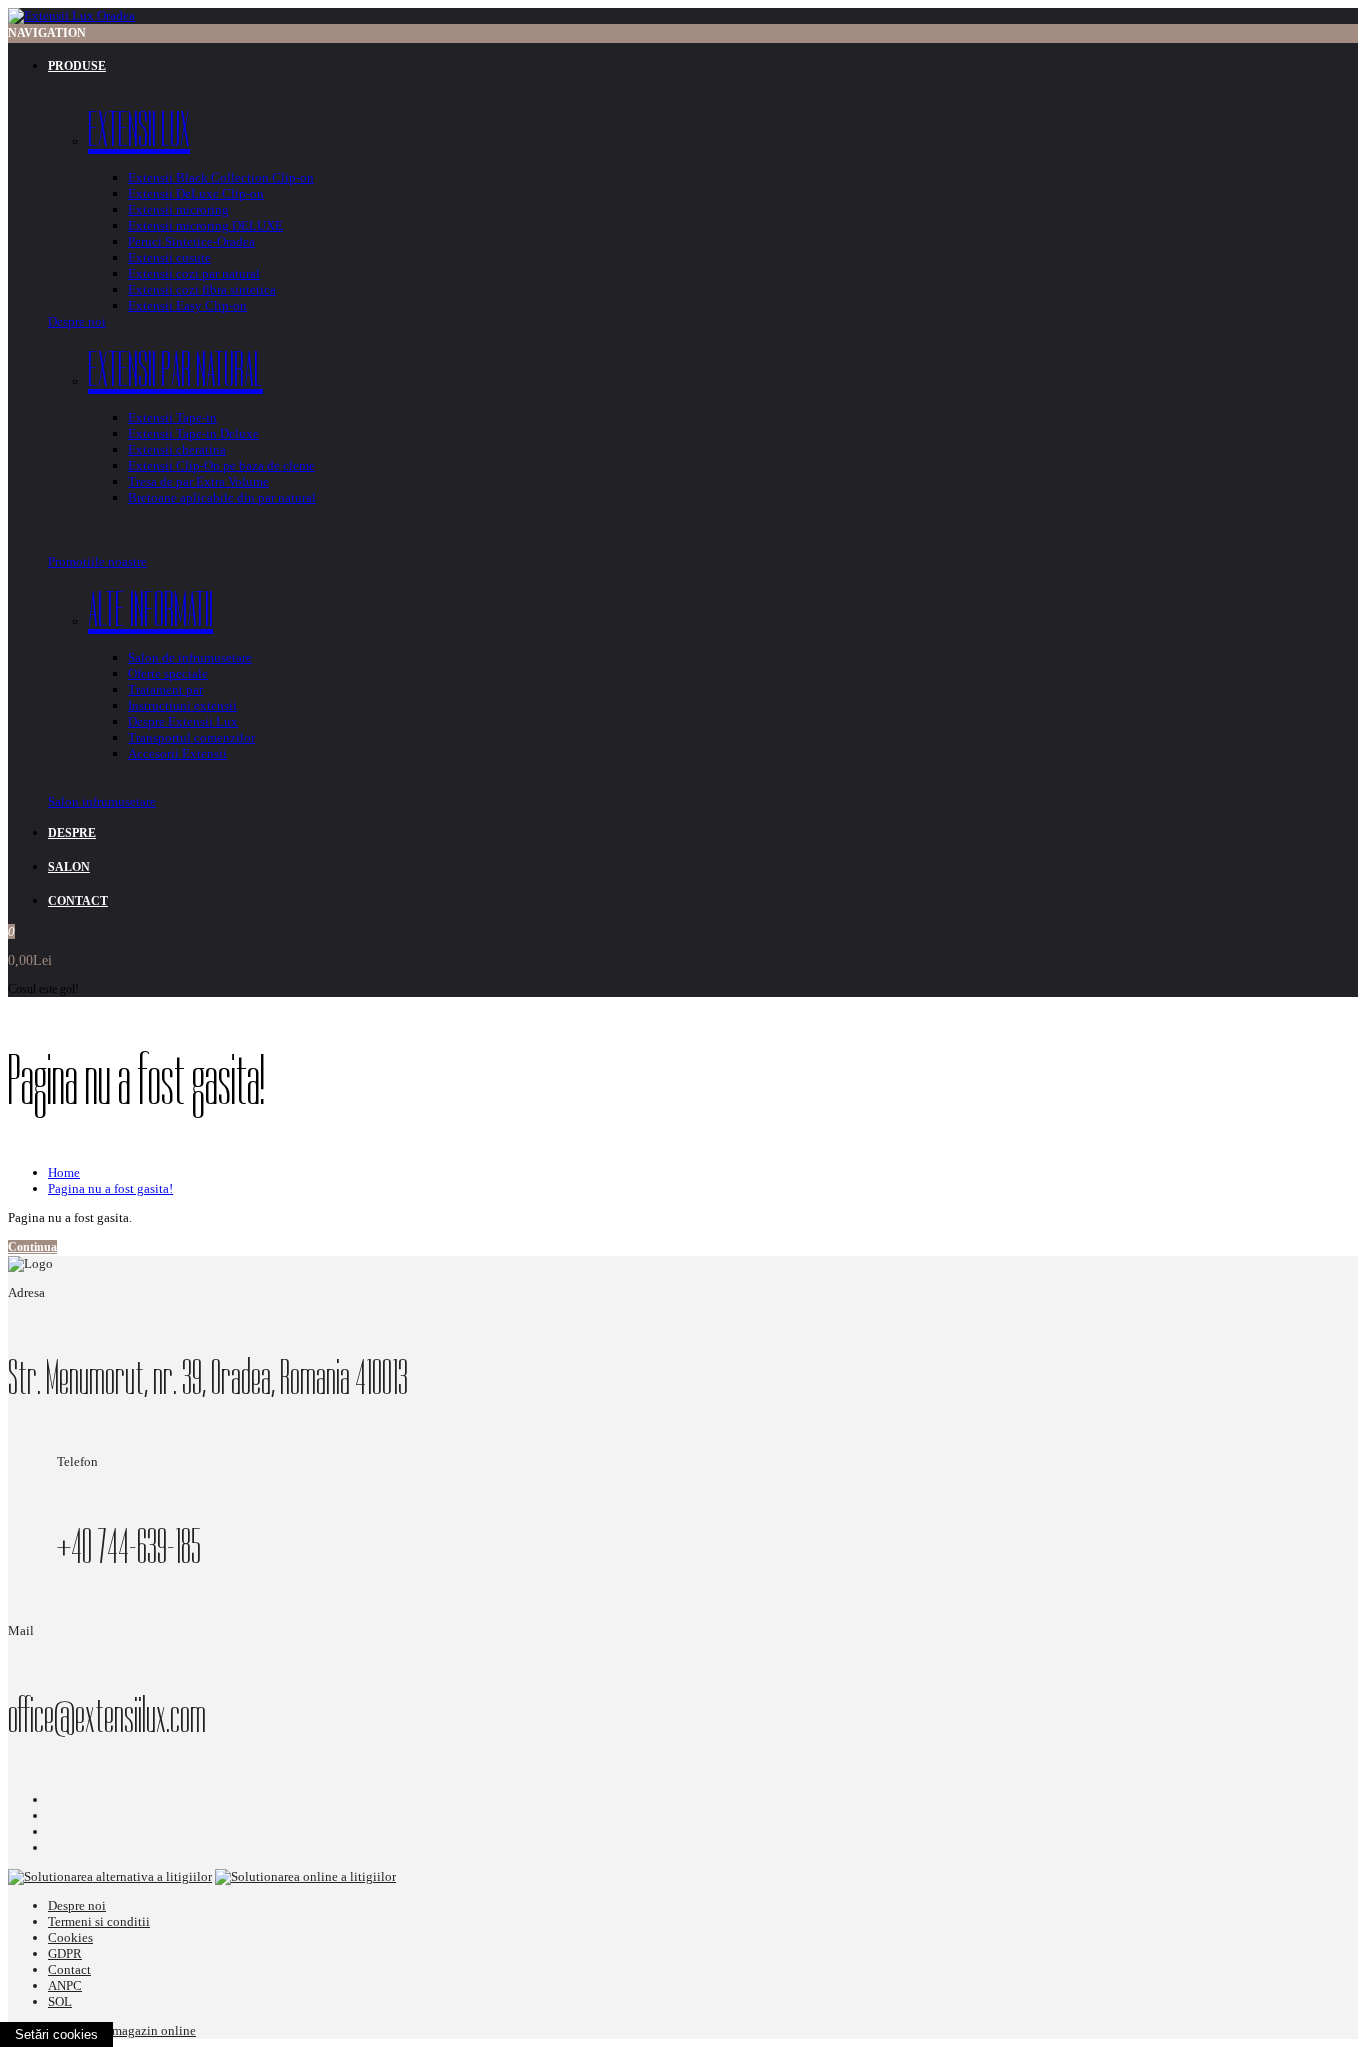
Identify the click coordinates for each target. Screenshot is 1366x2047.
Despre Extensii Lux (183, 721)
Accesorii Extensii (177, 753)
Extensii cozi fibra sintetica (202, 289)
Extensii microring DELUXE (205, 225)
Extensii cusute (169, 257)
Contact (69, 1969)
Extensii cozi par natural (194, 273)
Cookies (70, 1937)
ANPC (65, 1985)
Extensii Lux (139, 129)
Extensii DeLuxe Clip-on (196, 193)
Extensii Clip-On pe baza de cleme (221, 465)
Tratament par (165, 689)
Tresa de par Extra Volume (198, 481)
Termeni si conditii (99, 1921)
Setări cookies (56, 2034)
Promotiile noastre (97, 561)
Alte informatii (150, 609)
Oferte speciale (168, 673)
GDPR (65, 1953)
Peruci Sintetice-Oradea (191, 241)
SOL (60, 2001)
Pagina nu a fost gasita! (110, 1188)
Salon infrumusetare (102, 801)
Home (64, 1172)
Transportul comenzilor (191, 737)
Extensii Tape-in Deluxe (193, 433)
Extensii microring (178, 209)
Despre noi (77, 321)
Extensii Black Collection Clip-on (221, 177)
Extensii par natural (175, 369)
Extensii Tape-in (172, 417)
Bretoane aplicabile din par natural (222, 497)
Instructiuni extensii (182, 705)
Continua (32, 1247)
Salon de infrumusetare (190, 657)
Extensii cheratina (177, 449)
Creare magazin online (135, 2030)
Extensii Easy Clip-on (187, 305)
